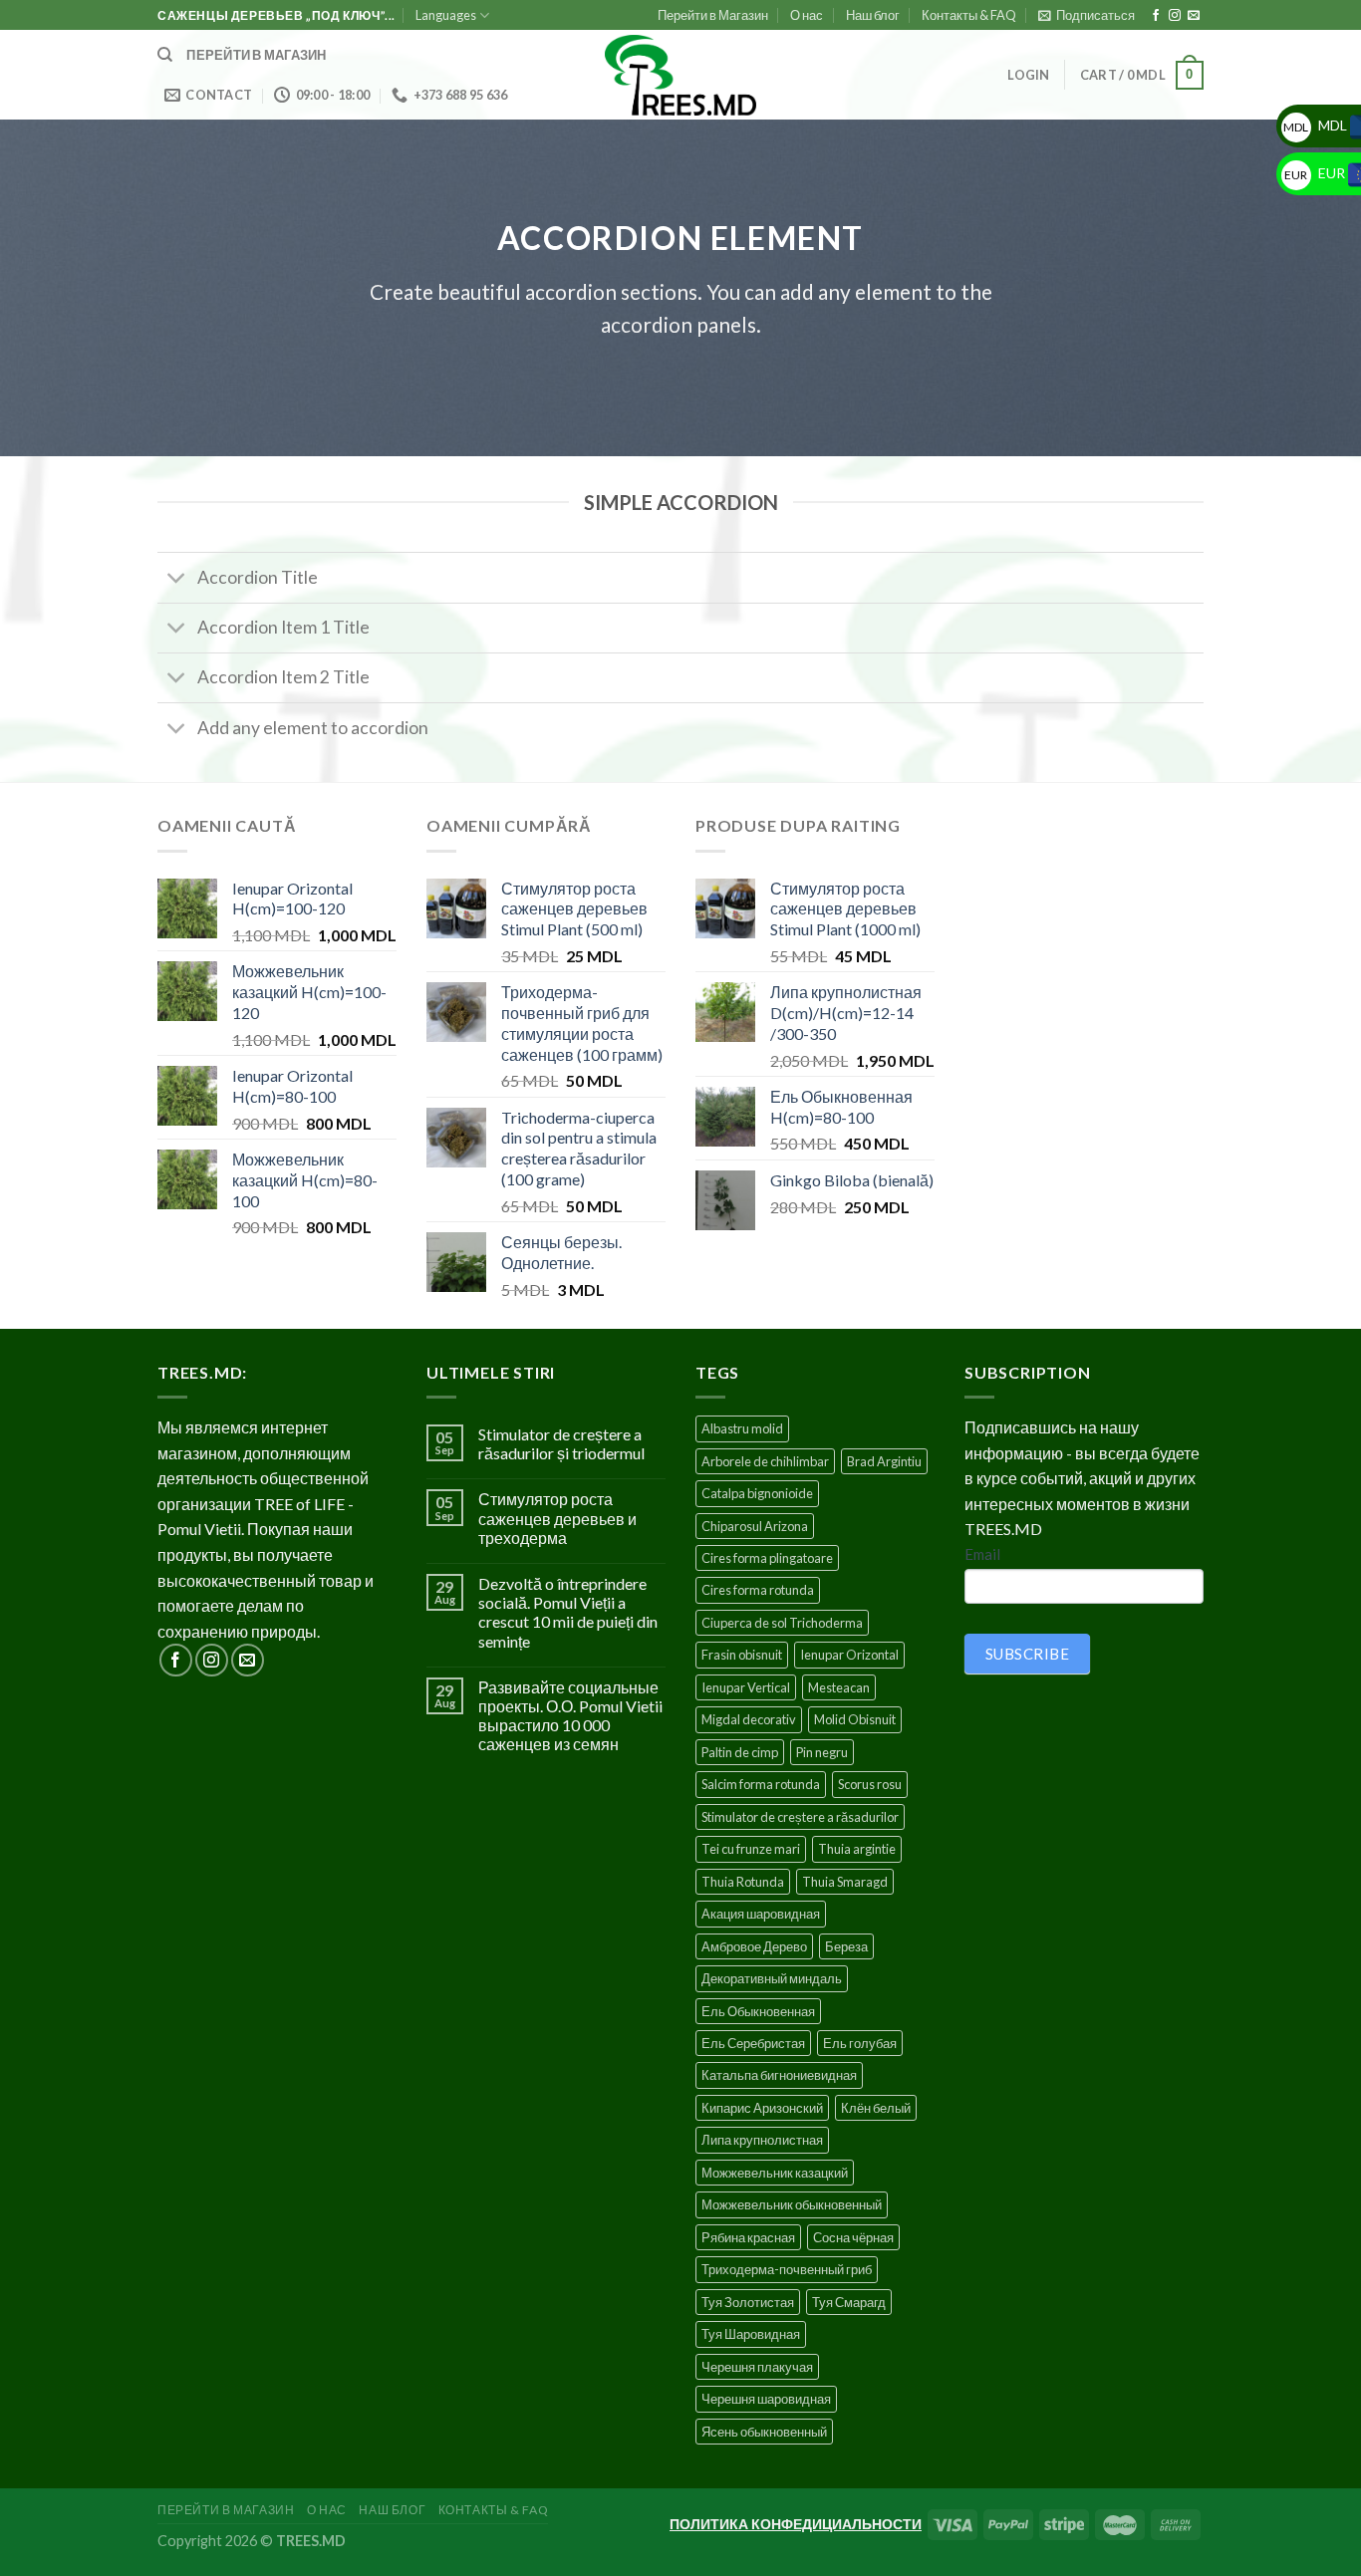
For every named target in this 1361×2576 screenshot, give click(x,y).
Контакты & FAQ (969, 15)
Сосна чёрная (853, 2237)
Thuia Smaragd (845, 1882)
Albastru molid (742, 1428)
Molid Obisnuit (855, 1719)
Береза (846, 1946)
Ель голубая (860, 2043)
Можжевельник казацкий (775, 2173)
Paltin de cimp (740, 1752)
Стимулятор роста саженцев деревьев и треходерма (557, 1518)
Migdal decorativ (749, 1719)
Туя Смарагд (849, 2302)
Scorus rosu (870, 1784)
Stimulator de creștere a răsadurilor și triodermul (561, 1443)
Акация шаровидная (761, 1914)
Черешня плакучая (757, 2367)
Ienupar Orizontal (849, 1655)
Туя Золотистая (748, 2302)
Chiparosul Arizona (755, 1526)
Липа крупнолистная (762, 2140)
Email (982, 1554)
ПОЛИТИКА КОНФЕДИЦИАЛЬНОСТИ (796, 2524)
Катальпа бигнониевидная (779, 2075)
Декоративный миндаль (772, 1978)
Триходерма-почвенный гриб (787, 2269)
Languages (446, 15)
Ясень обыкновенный (764, 2432)
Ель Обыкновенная (758, 2011)
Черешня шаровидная (766, 2399)
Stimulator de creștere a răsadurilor (800, 1817)
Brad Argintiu (884, 1461)
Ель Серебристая (753, 2043)
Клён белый (876, 2108)
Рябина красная (748, 2237)
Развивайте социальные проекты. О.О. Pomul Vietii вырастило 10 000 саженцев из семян (570, 1716)
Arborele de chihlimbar (765, 1461)
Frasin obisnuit (742, 1655)
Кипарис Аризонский (762, 2108)
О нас (807, 15)
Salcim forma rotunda (761, 1784)
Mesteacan (839, 1687)
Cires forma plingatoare (767, 1558)
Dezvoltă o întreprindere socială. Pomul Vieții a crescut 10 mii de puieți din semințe (568, 1612)
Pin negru (822, 1752)
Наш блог (873, 15)
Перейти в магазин (256, 55)
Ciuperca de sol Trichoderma (782, 1623)
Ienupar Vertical (746, 1687)
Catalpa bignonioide (757, 1493)
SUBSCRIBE (1027, 1654)
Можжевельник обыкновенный (792, 2204)
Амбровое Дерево (754, 1946)
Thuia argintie (857, 1849)
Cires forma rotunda (758, 1590)
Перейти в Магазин (713, 15)
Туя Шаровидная (751, 2334)
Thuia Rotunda (743, 1882)
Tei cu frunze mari (751, 1849)
